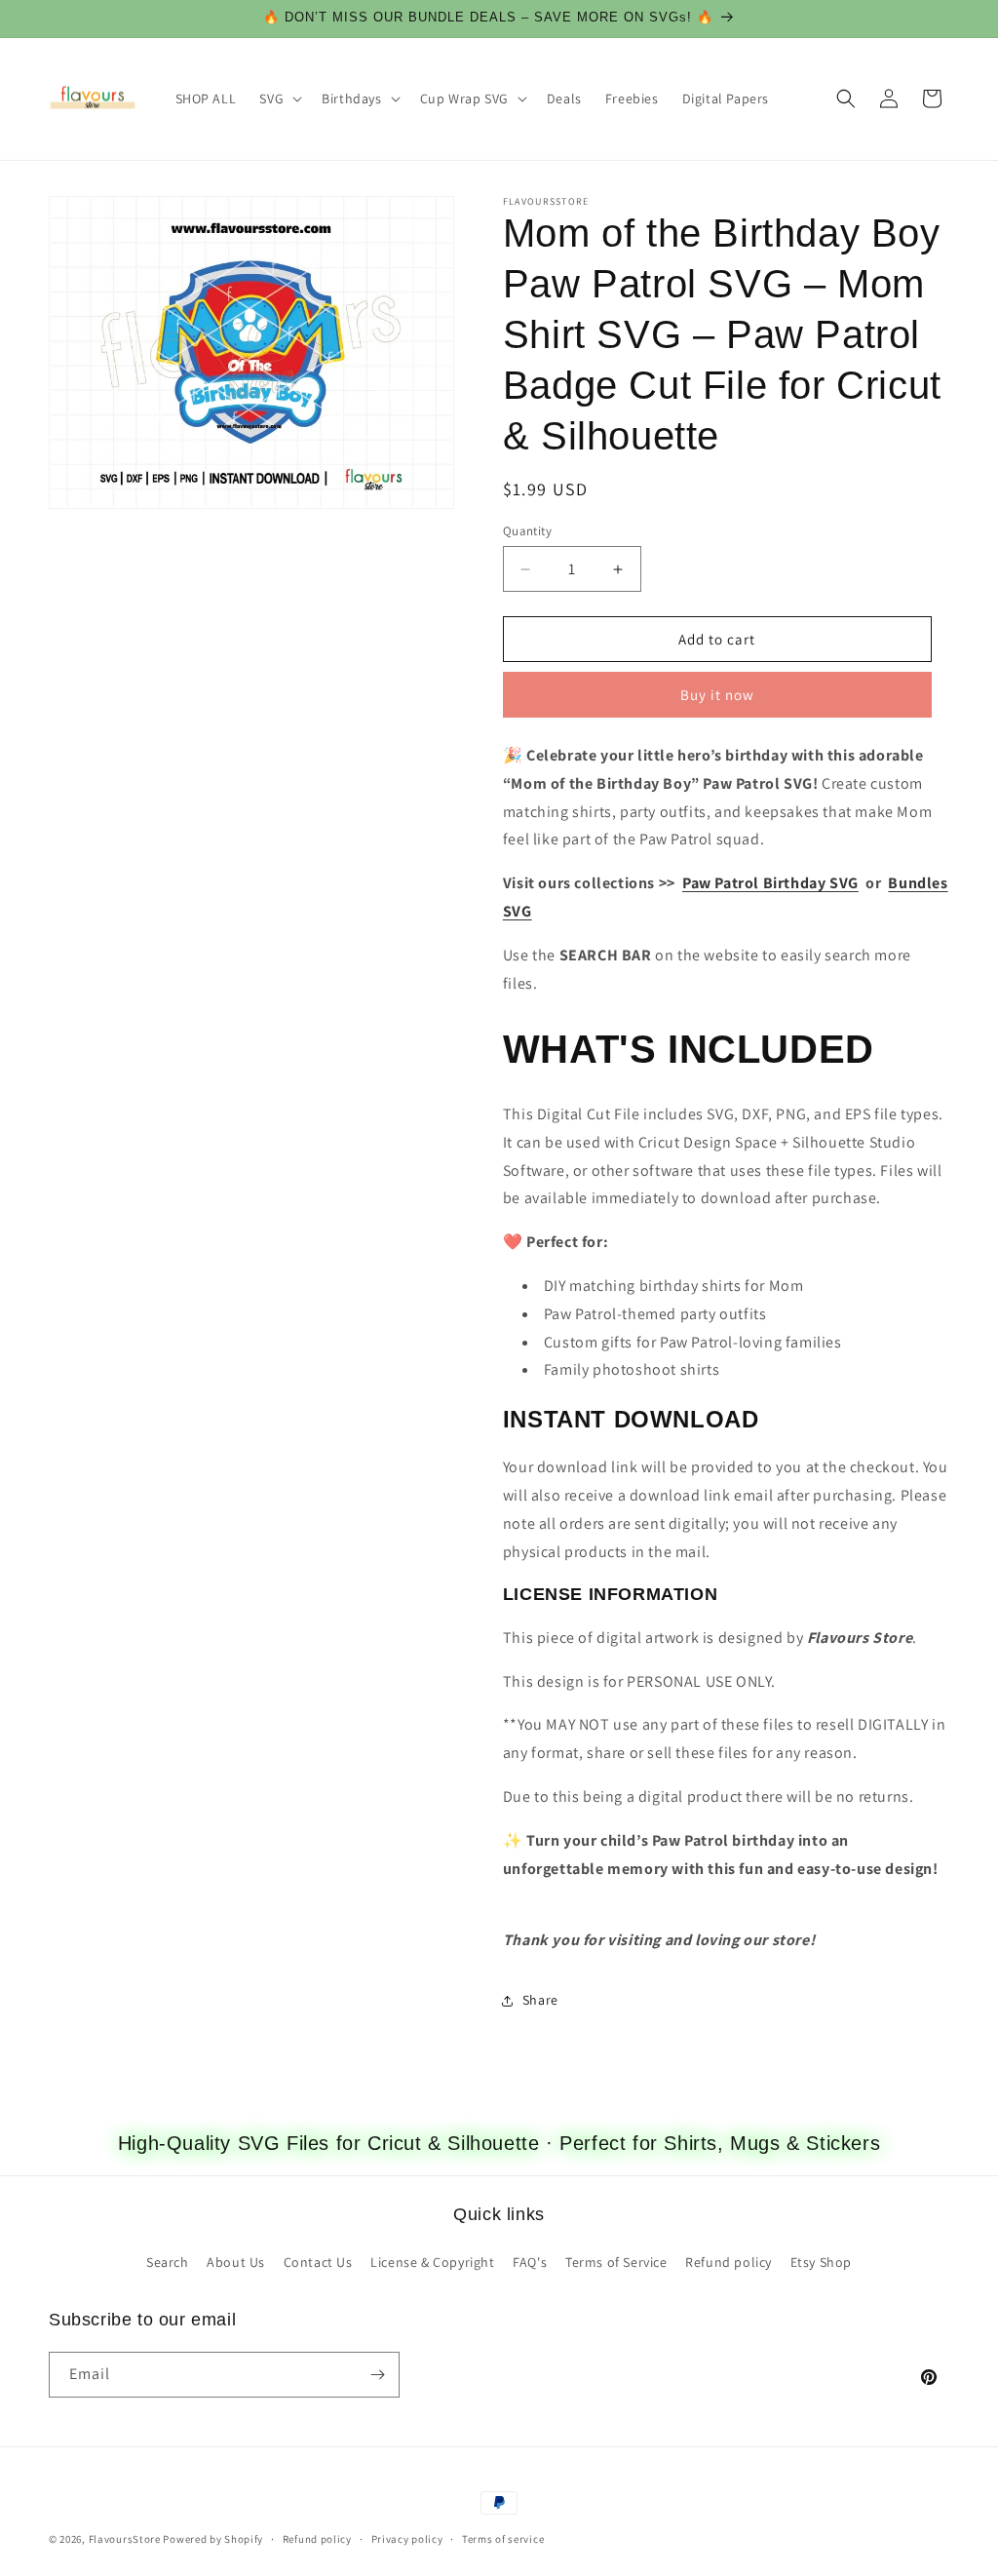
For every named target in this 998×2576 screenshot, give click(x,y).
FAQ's (530, 2262)
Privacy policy (407, 2539)
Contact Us (318, 2262)
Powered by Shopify (213, 2539)
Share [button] (540, 2000)
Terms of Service (616, 2262)
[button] (279, 98)
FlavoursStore (125, 2539)
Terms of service (503, 2539)
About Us (236, 2262)
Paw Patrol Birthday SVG (770, 883)
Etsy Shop (821, 2262)
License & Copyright (432, 2262)
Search (168, 2262)
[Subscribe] (377, 2375)
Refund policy (729, 2262)
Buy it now (717, 695)
